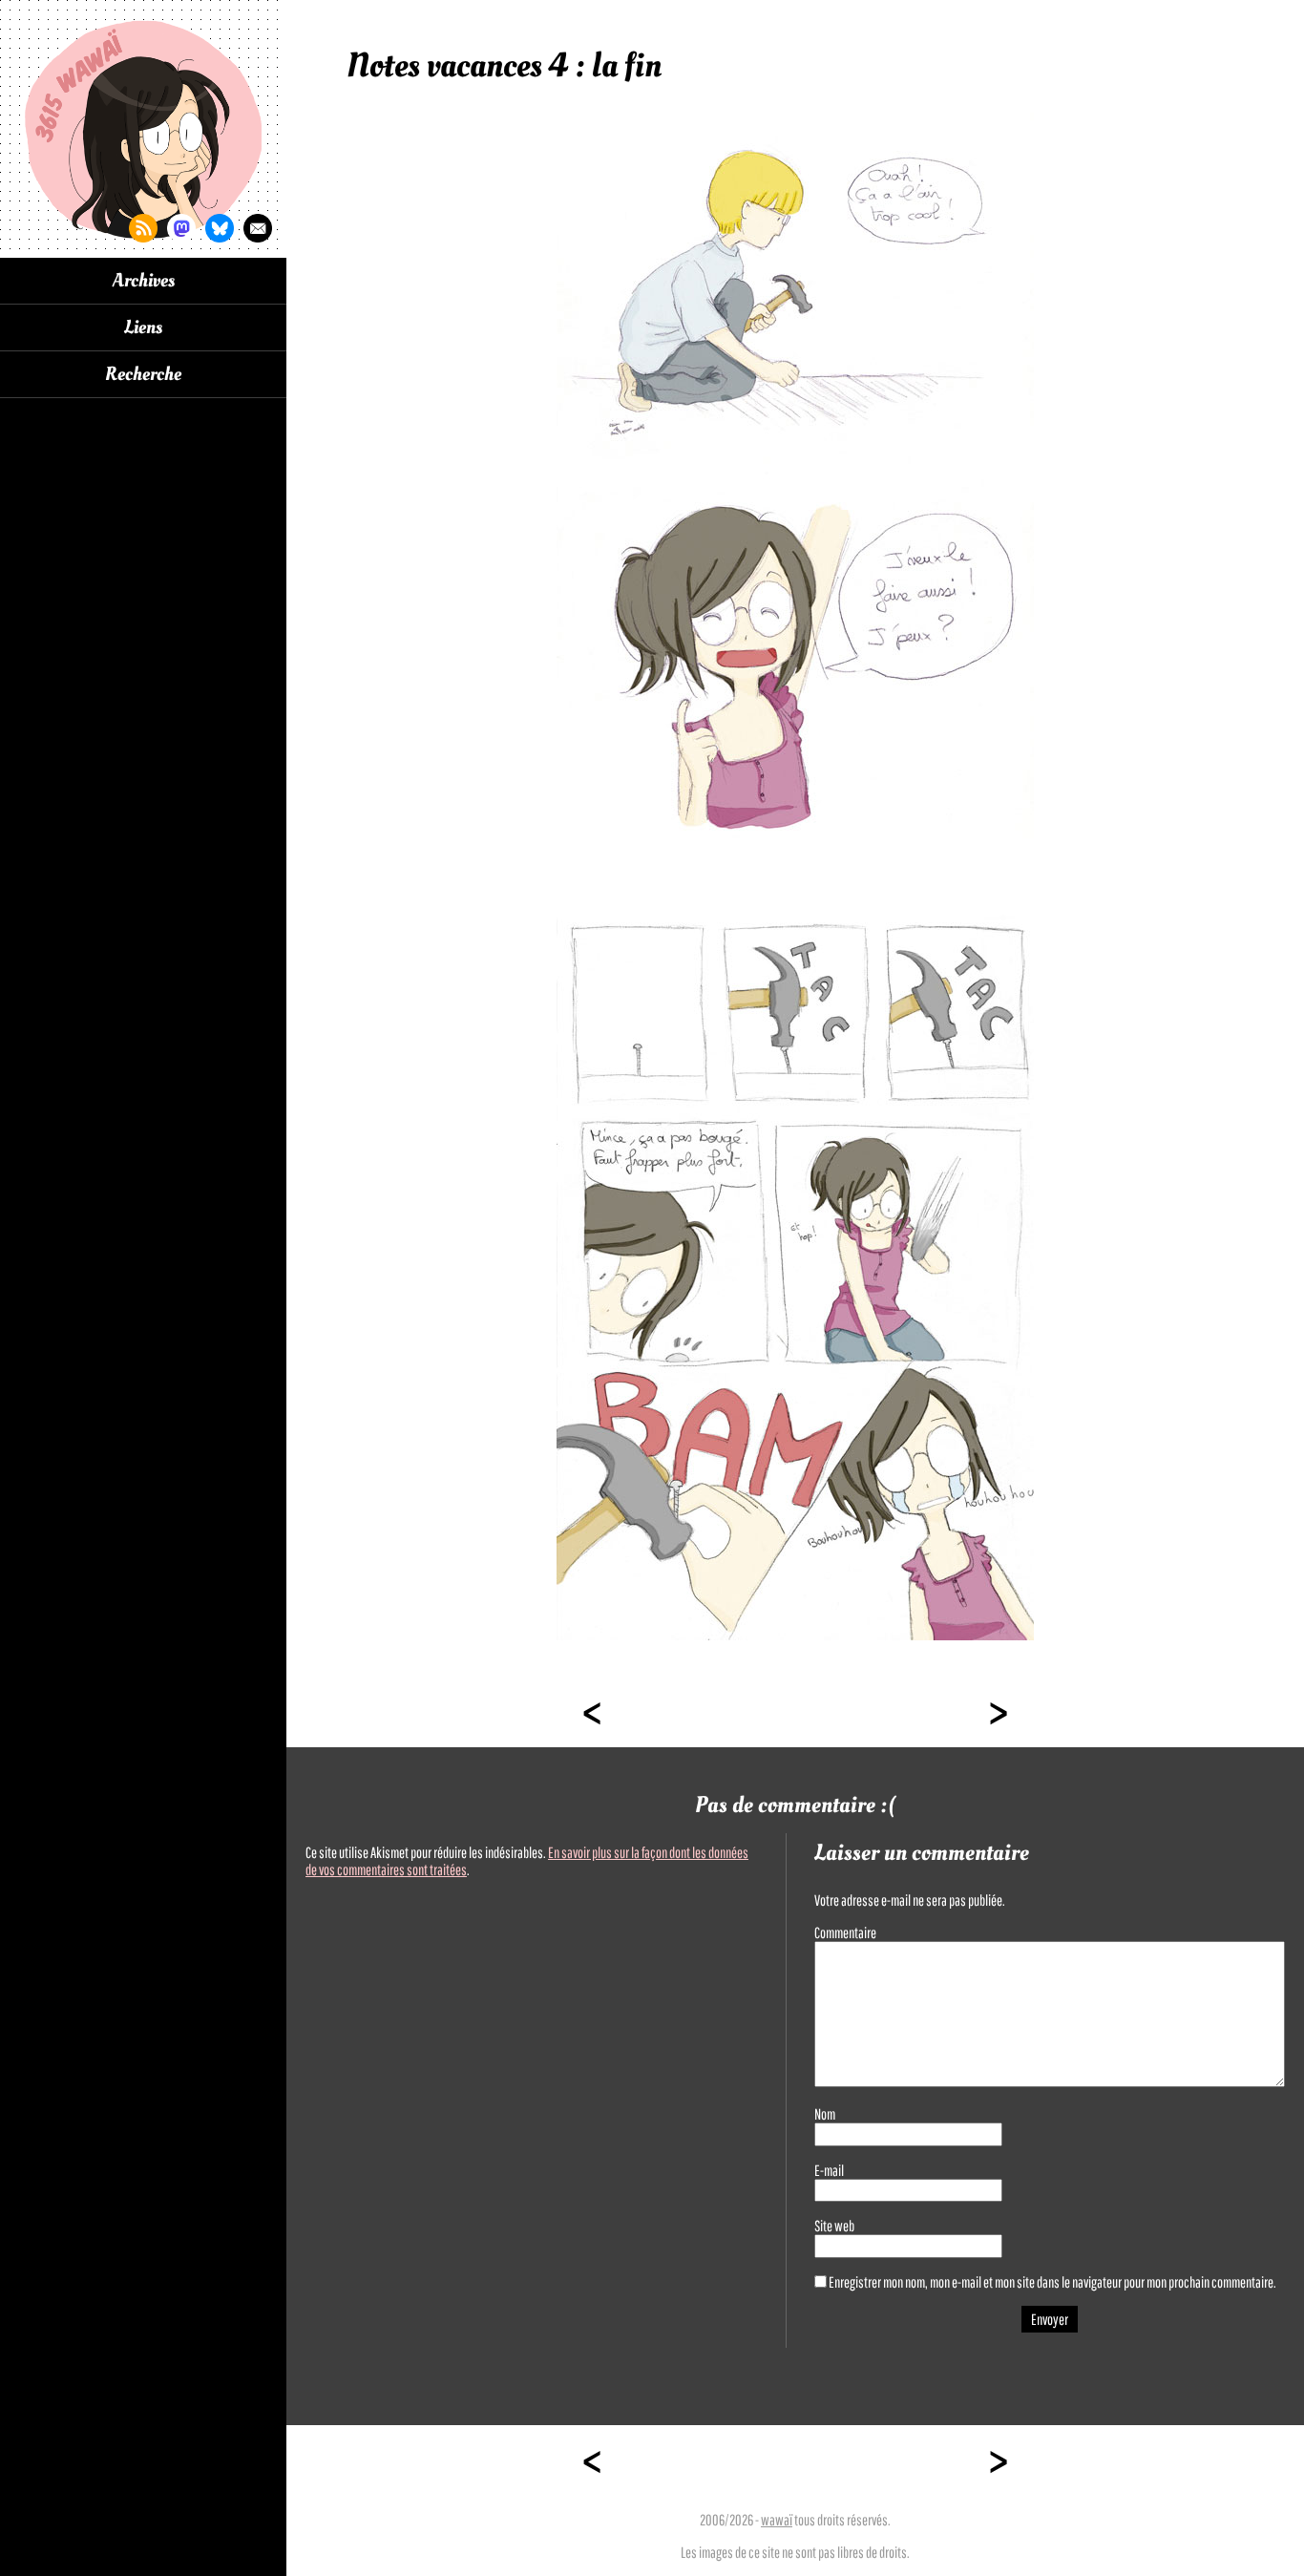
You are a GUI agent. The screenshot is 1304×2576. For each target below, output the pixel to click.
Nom (825, 2114)
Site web (834, 2226)
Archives (144, 281)
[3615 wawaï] (143, 129)
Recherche (143, 374)
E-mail (829, 2170)
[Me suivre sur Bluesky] (220, 228)
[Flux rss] (143, 228)
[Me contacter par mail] (258, 228)
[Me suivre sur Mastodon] (181, 228)
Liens (143, 327)
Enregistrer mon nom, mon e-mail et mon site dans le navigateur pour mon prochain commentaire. (1052, 2282)
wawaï (777, 2520)
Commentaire (845, 1932)
